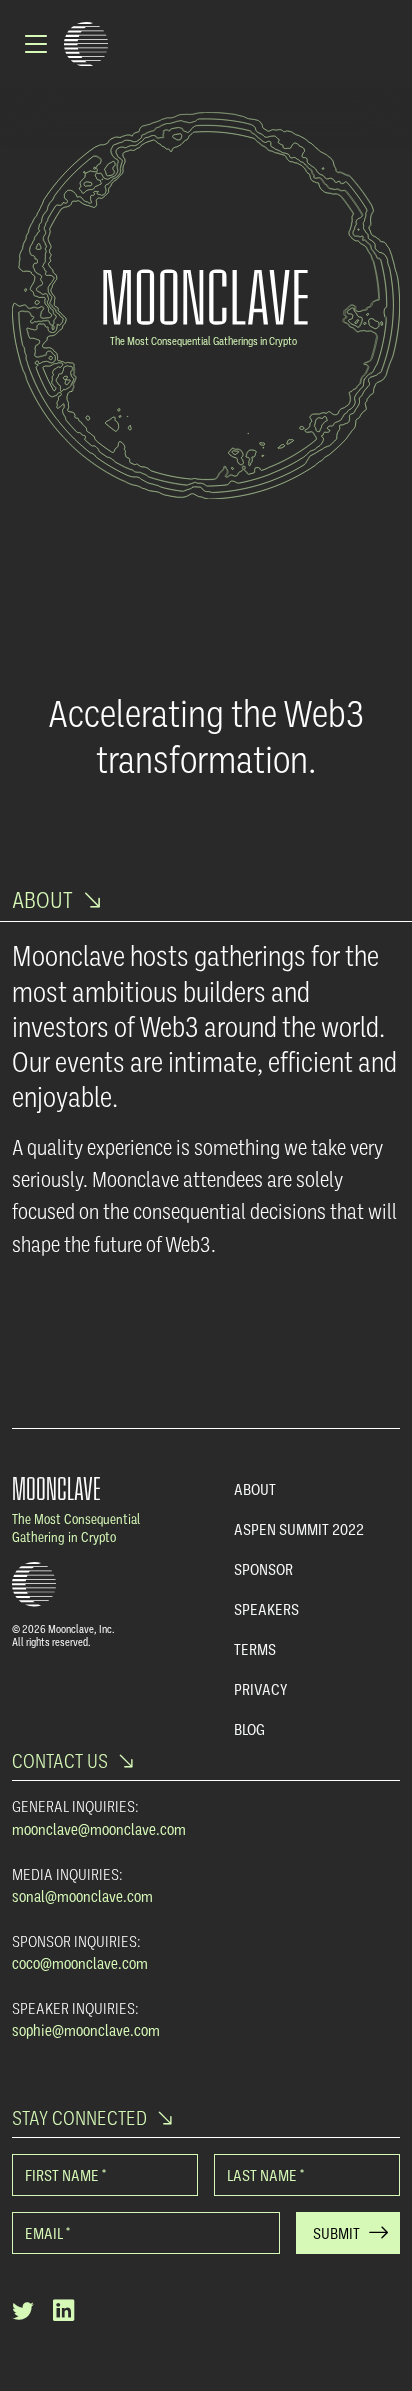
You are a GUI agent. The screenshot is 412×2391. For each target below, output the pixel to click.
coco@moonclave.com (80, 1963)
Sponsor (263, 1569)
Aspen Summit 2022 (299, 1529)
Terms (255, 1649)
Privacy (260, 1689)
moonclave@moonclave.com (99, 1829)
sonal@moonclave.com (82, 1896)
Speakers (266, 1609)
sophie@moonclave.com (86, 2030)
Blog (249, 1729)
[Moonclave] (86, 44)
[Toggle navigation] (38, 44)
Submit (336, 2233)
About (255, 1489)
